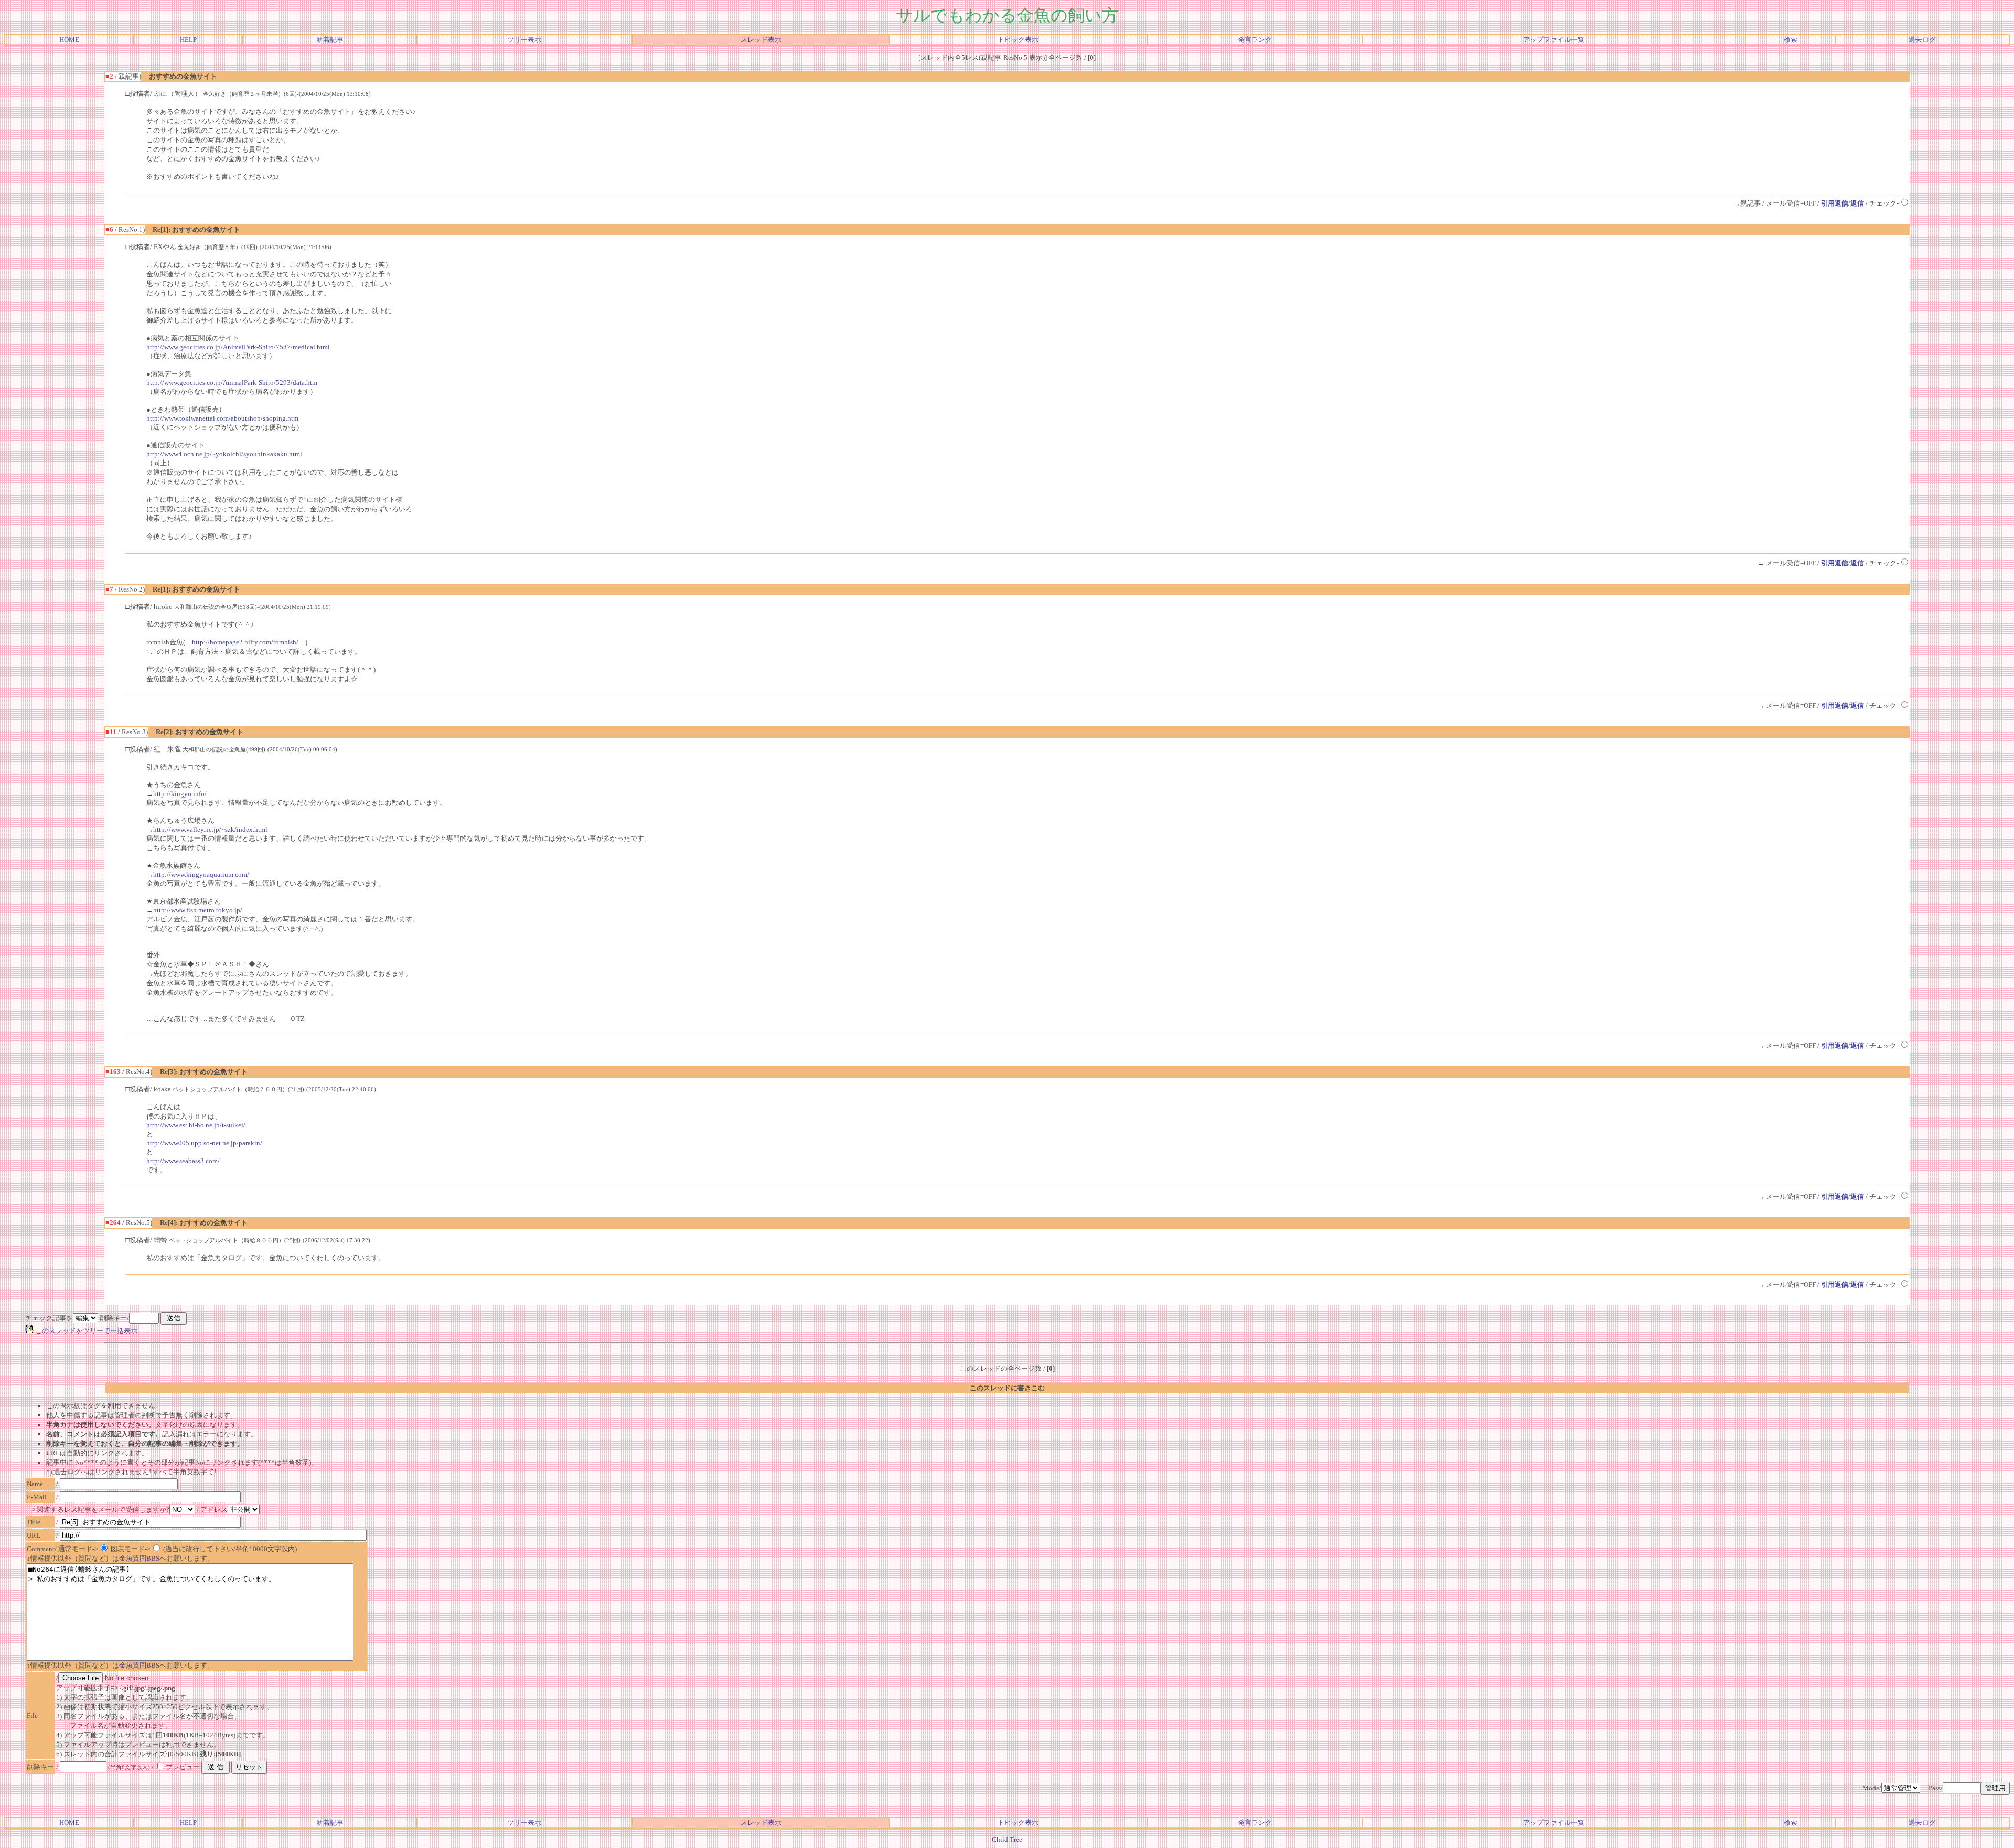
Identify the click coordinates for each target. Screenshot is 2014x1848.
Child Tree (1007, 1839)
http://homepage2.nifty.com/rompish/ (245, 642)
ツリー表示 (524, 40)
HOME (69, 40)
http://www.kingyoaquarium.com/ (201, 874)
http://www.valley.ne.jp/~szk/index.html (210, 829)
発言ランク (1255, 40)
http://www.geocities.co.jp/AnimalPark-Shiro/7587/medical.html (238, 347)
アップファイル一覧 (1554, 40)
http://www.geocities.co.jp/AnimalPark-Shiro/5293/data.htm (232, 383)
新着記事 (330, 40)
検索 (1791, 40)
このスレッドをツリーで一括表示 (85, 1331)
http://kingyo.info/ (180, 794)
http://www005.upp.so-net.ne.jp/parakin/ (204, 1143)
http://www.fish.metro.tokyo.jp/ (198, 910)
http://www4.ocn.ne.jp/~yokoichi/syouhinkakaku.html (224, 454)
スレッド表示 (761, 40)
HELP (188, 40)
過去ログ (1922, 40)
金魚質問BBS (139, 1558)
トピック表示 (1018, 40)
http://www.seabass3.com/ (183, 1161)
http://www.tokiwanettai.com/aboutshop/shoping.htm (222, 418)
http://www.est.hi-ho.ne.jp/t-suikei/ (196, 1125)
